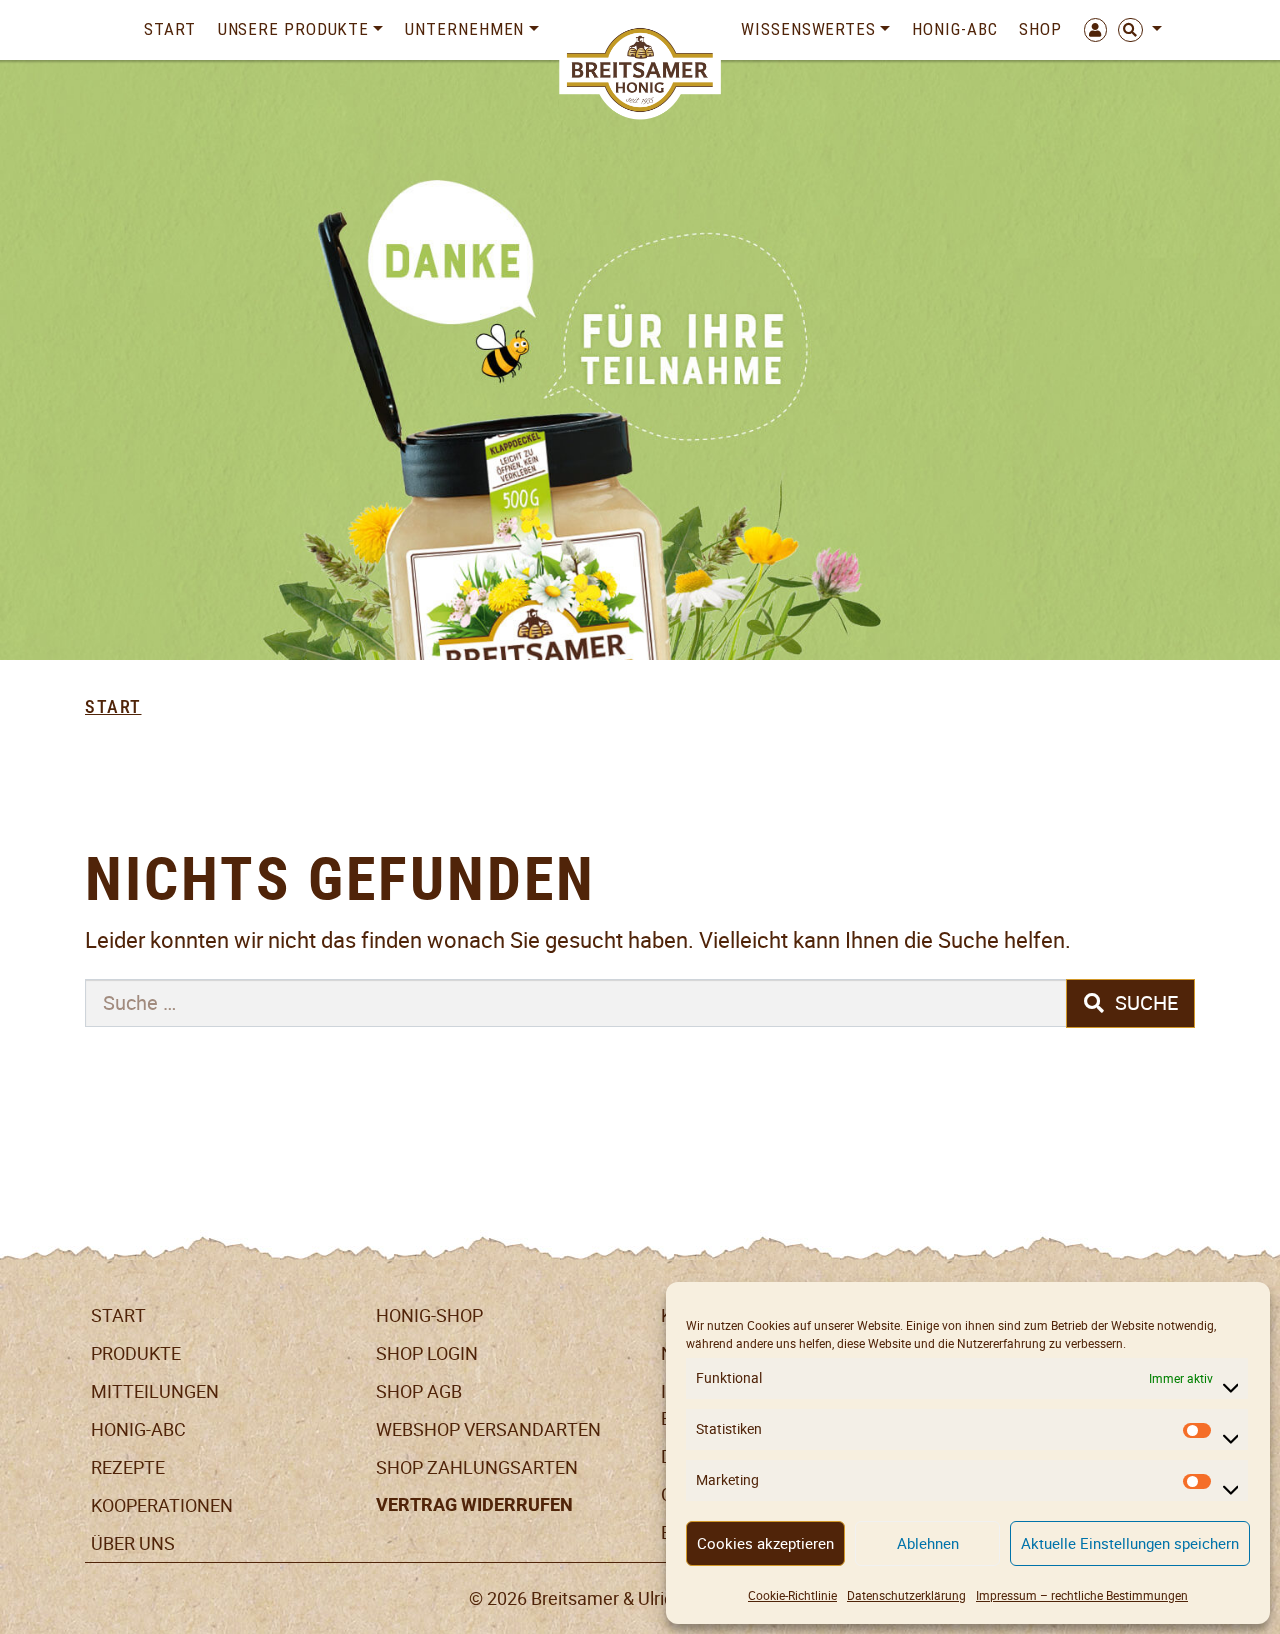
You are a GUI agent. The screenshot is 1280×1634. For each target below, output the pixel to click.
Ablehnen (928, 1543)
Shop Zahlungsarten (477, 1467)
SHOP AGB (419, 1391)
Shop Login (427, 1353)
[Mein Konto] (1090, 30)
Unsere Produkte (294, 29)
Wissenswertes (808, 29)
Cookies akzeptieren (765, 1543)
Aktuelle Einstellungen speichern (1130, 1543)
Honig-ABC (954, 29)
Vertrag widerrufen (474, 1505)
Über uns (133, 1543)
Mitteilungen (155, 1391)
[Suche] (1134, 30)
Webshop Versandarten (488, 1429)
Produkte (136, 1353)
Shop (1040, 29)
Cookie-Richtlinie (792, 1595)
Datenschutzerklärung (906, 1595)
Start (170, 29)
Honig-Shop (429, 1315)
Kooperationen (162, 1505)
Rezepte (128, 1467)
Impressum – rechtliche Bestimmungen (1082, 1595)
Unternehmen (464, 29)
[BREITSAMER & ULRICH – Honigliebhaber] (640, 70)
